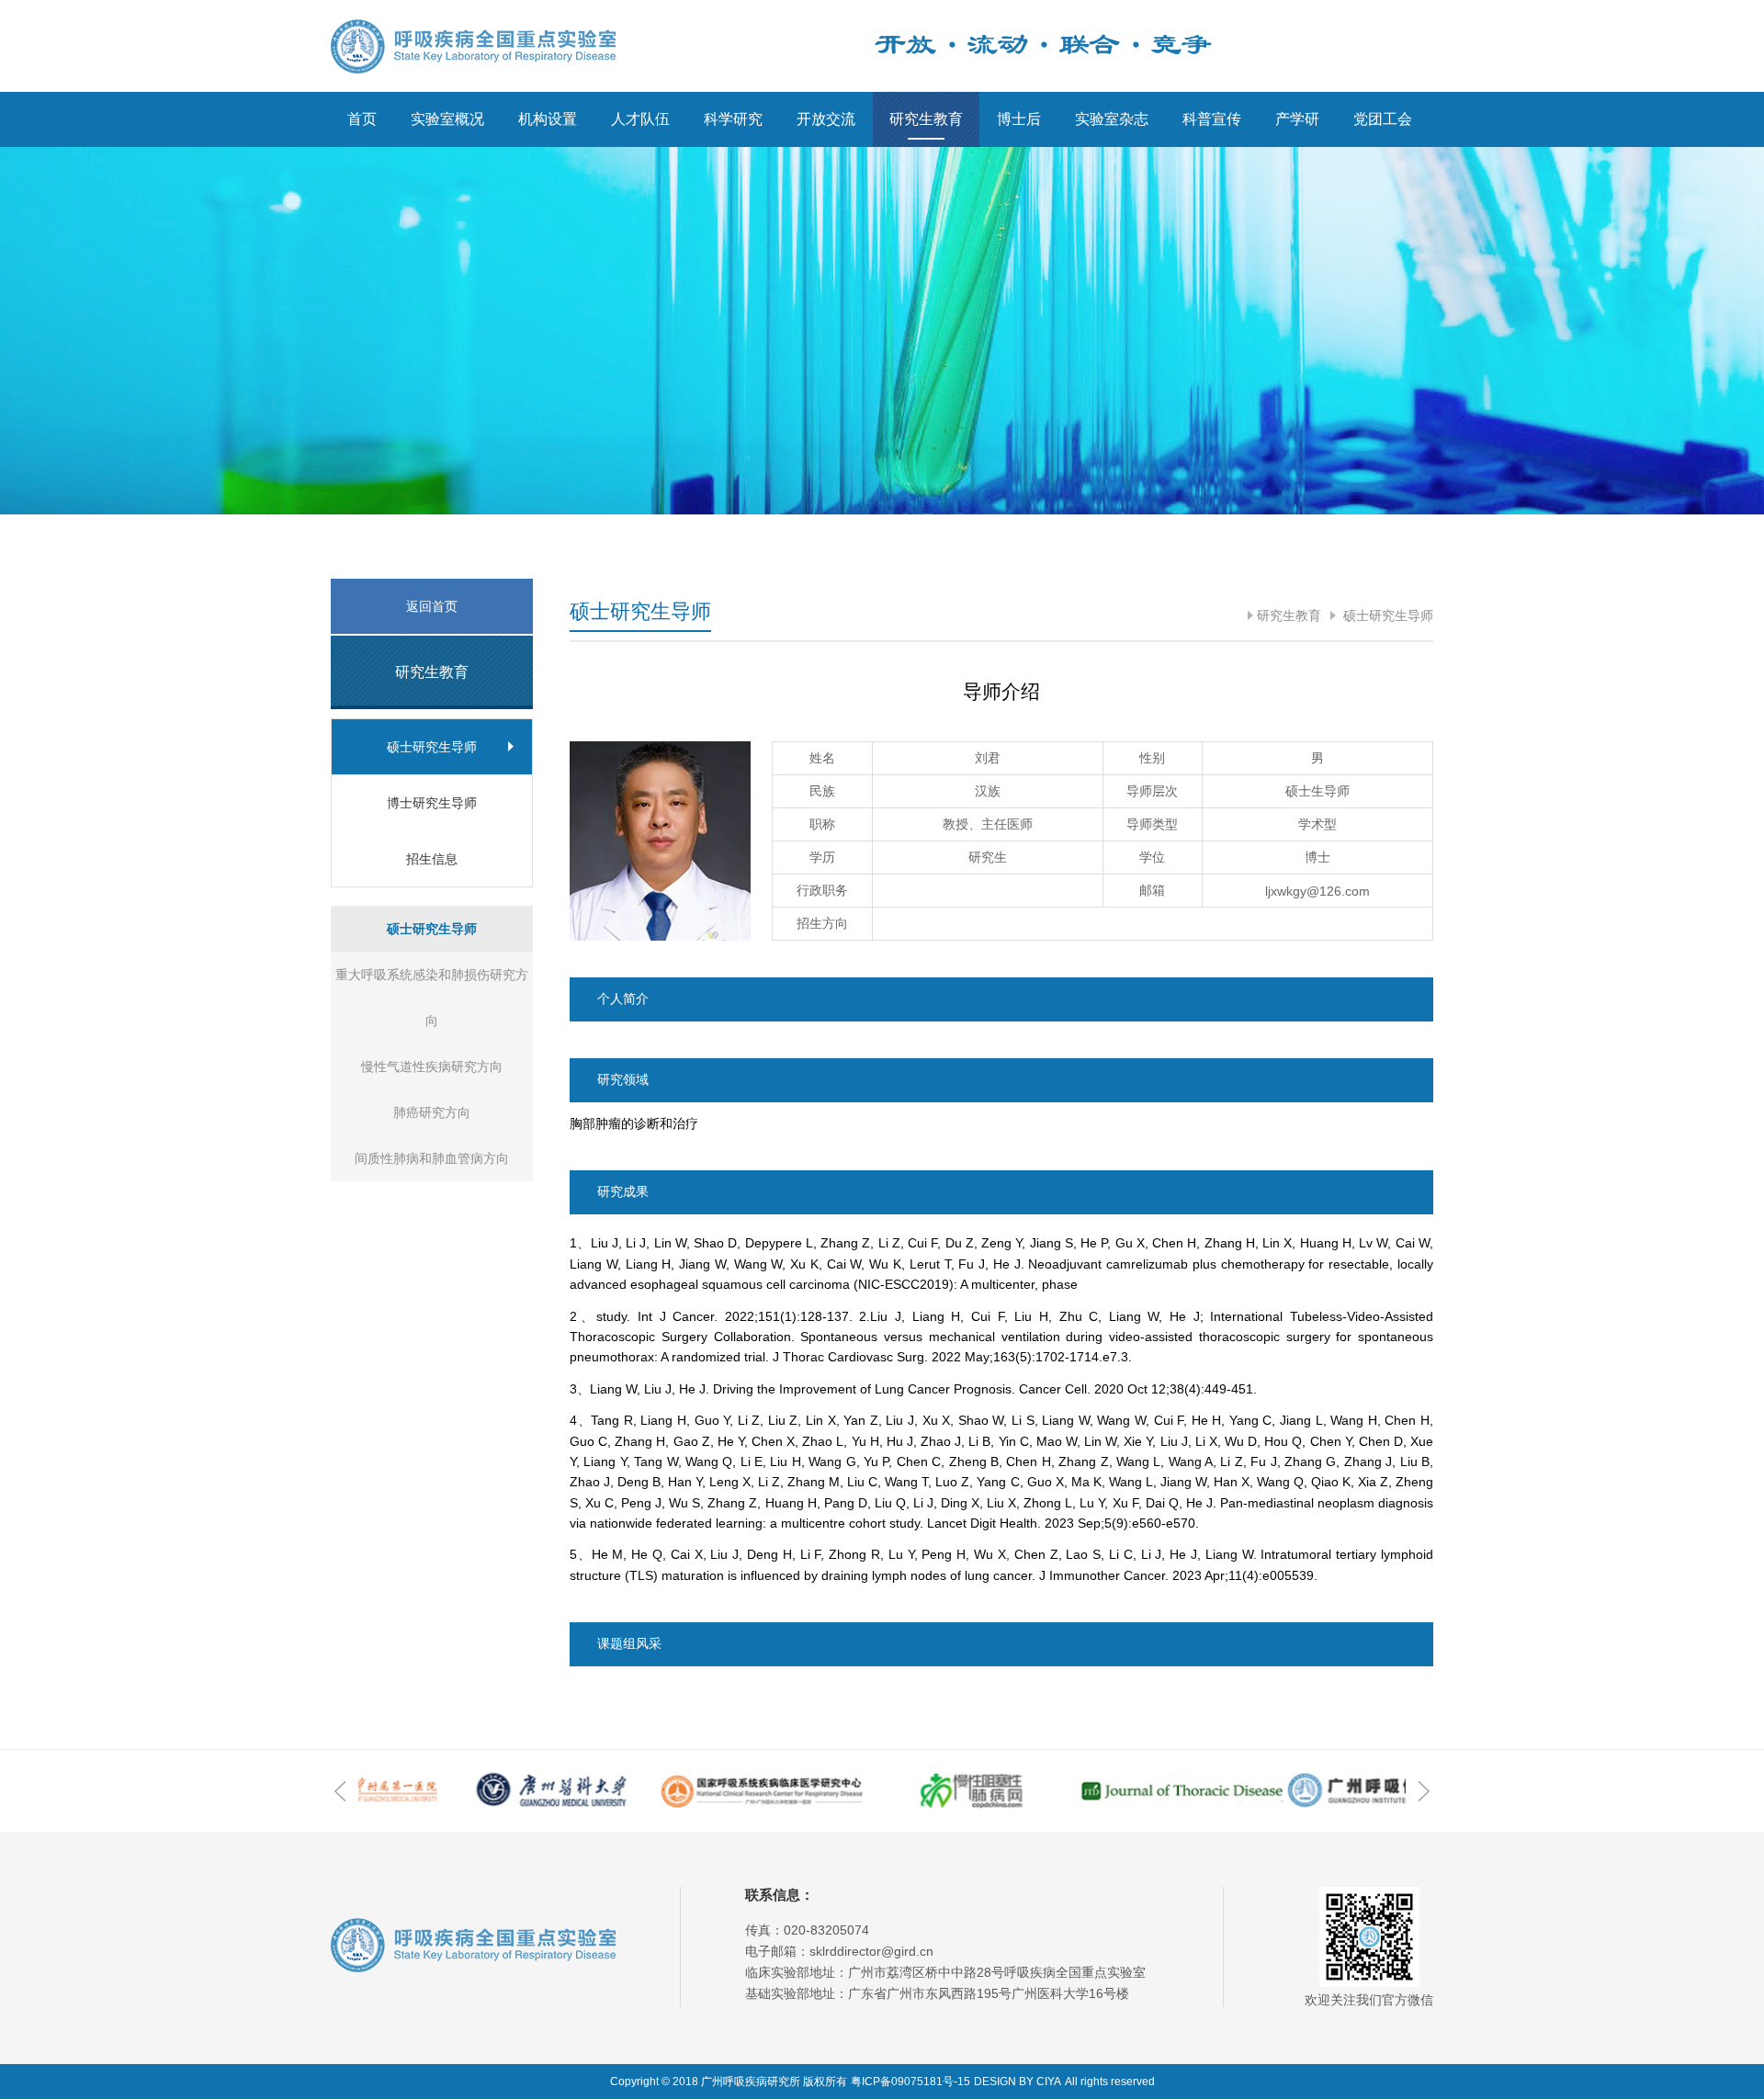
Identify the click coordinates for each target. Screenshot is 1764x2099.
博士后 (1019, 119)
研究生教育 (926, 119)
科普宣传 (1212, 119)
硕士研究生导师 (1386, 615)
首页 (362, 119)
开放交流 (826, 119)
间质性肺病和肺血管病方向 (432, 1158)
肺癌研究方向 (432, 1112)
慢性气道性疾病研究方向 (432, 1066)
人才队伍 (640, 119)
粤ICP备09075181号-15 (910, 2082)
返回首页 (432, 606)
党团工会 (1383, 119)
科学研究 (733, 119)
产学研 (1297, 119)
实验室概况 (447, 119)
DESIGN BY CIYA (1018, 2082)
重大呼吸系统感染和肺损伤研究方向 (432, 998)
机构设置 (548, 119)
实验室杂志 (1112, 119)
